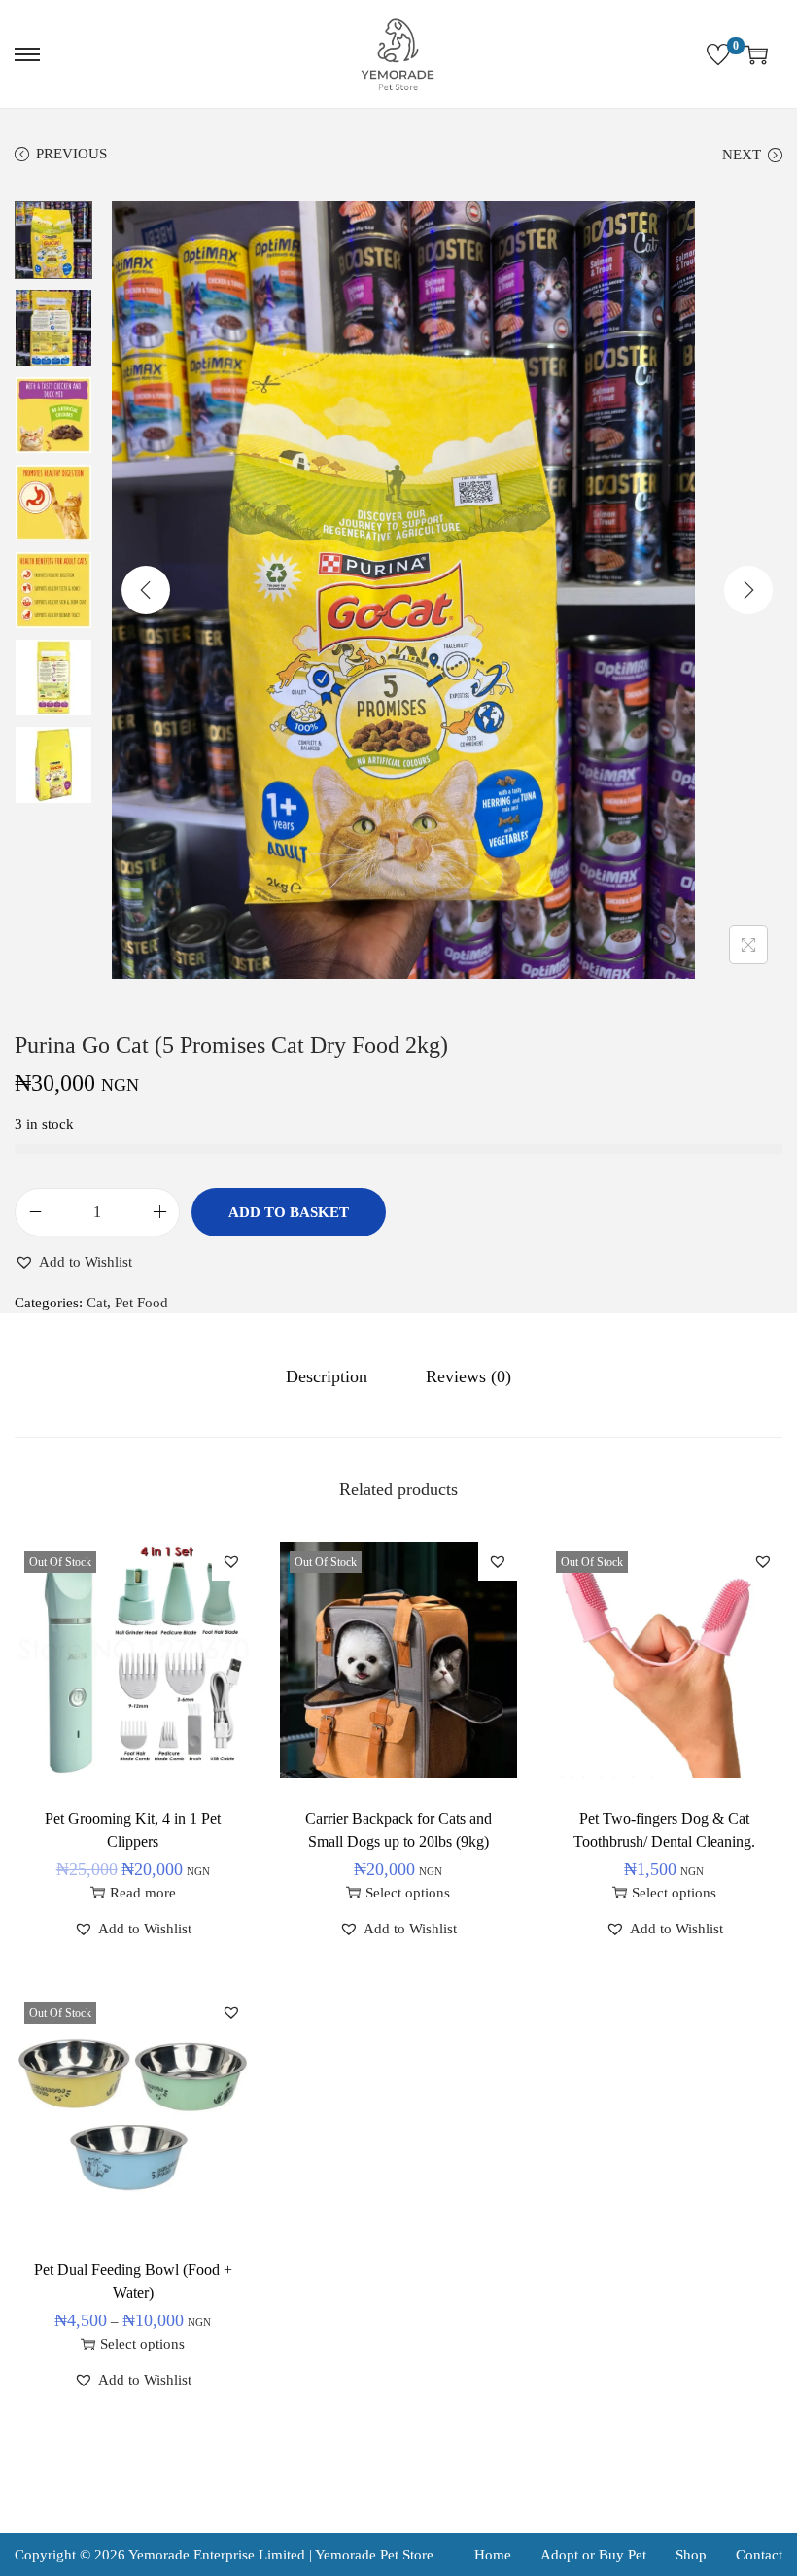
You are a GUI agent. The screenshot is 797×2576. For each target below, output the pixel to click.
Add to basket (289, 1212)
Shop (691, 2555)
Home (493, 2555)
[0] (718, 54)
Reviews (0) (468, 1376)
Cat (97, 1303)
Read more (143, 1893)
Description (327, 1376)
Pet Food (141, 1303)
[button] (73, 1262)
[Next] (748, 590)
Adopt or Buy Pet (593, 2555)
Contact (759, 2555)
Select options (408, 1893)
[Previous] (146, 590)
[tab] (327, 1376)
